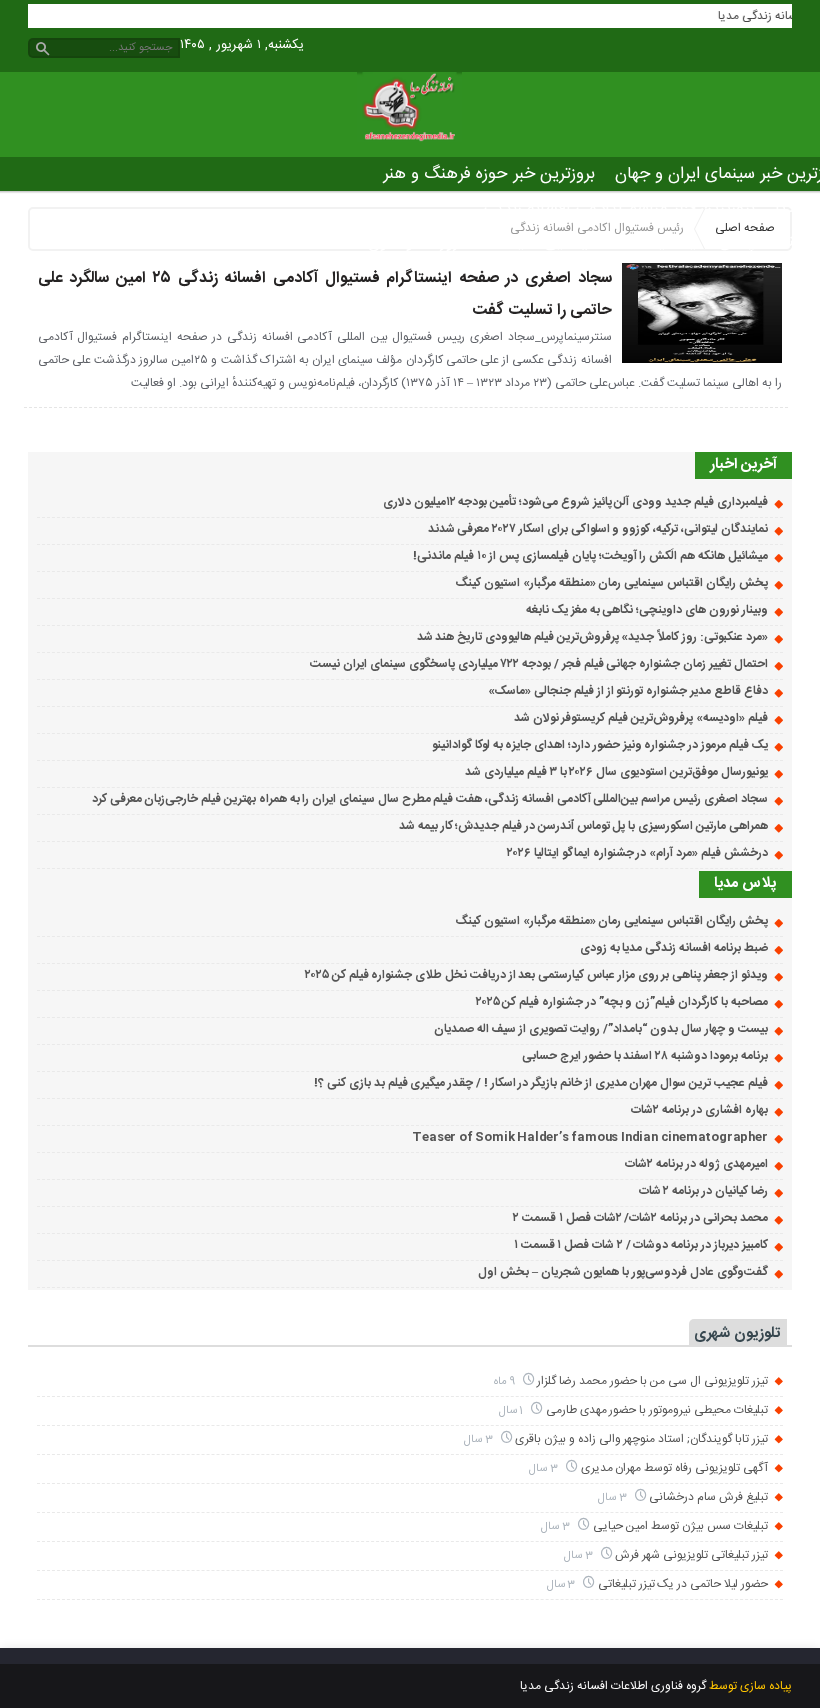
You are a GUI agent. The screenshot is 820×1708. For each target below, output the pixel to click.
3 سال (480, 1439)
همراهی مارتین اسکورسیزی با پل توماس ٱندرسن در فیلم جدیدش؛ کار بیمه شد (583, 826)
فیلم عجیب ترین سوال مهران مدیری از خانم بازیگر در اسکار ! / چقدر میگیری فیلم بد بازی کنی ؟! (540, 1083)
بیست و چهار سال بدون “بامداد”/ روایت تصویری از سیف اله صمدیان (601, 1029)
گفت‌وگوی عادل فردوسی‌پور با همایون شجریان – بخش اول (622, 1272)
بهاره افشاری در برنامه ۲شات (699, 1110)
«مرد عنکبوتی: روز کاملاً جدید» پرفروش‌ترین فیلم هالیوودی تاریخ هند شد (592, 637)
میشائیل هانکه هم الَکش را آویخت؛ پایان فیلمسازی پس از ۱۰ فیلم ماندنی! (590, 556)
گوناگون (394, 242)
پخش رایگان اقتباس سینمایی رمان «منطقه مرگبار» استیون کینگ (611, 583)
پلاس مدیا (720, 242)
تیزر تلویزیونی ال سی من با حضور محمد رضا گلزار (652, 1381)
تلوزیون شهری (737, 1333)
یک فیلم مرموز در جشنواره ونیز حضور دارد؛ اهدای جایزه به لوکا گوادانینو (600, 745)
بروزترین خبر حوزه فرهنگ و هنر (489, 174)
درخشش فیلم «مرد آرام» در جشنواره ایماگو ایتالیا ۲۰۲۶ (637, 853)
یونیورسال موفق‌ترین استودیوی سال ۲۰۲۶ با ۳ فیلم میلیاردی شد (616, 772)
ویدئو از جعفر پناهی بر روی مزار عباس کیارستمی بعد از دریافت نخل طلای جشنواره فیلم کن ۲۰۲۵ (536, 975)
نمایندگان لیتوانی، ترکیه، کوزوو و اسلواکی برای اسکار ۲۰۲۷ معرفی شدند (598, 529)
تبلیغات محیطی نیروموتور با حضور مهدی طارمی (657, 1410)
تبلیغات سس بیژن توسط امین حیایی (680, 1526)
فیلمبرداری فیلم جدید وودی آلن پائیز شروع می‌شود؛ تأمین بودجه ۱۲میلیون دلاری (575, 502)
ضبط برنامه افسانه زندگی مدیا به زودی (674, 948)
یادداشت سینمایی (604, 242)
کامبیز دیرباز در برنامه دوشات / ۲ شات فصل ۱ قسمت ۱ (641, 1245)
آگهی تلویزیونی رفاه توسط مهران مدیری (674, 1468)
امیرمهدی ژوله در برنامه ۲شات (696, 1164)
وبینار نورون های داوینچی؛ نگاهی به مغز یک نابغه (646, 610)
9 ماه (506, 1381)
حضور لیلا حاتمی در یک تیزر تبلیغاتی (683, 1584)
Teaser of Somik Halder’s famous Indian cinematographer (589, 1137)
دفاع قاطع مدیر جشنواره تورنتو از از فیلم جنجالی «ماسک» (627, 691)
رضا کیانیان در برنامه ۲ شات (703, 1191)
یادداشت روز (482, 242)
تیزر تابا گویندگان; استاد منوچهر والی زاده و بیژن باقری (641, 1439)
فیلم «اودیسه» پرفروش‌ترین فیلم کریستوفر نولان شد (641, 718)
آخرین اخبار (743, 464)
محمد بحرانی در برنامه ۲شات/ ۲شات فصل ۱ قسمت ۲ (640, 1218)
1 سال (513, 1410)
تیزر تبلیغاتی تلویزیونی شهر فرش (691, 1555)
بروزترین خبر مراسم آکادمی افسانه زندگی (619, 208)
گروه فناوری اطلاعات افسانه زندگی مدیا (613, 1686)
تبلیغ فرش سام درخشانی (708, 1497)
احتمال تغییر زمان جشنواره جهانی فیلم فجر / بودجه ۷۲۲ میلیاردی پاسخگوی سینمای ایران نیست (538, 664)
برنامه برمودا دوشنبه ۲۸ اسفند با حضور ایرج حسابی (644, 1056)
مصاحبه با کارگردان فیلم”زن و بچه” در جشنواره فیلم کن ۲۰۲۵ (622, 1002)
